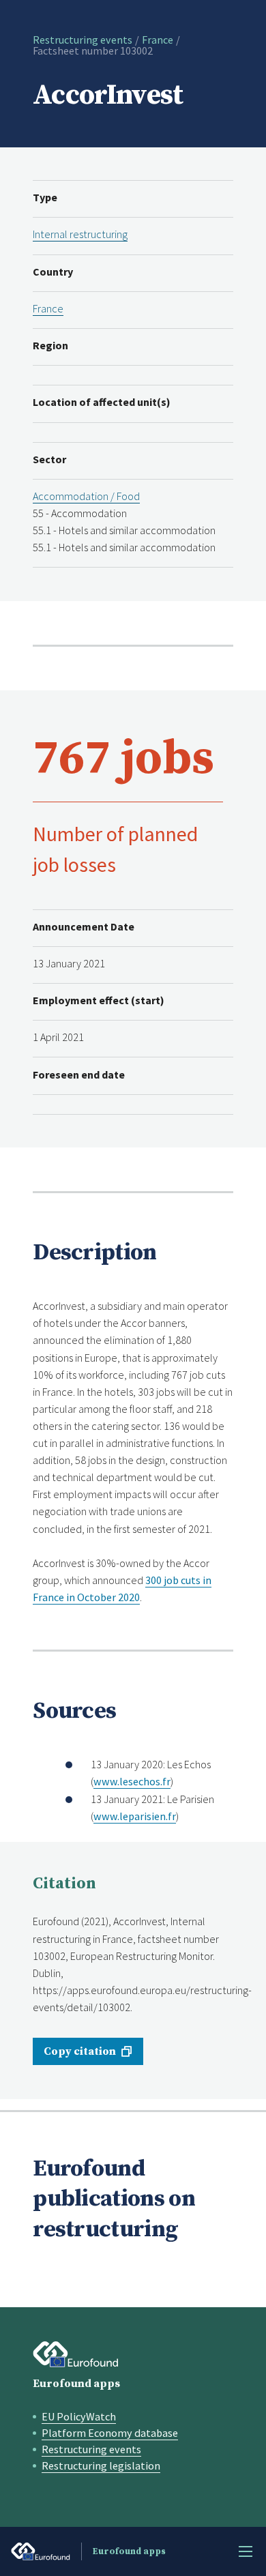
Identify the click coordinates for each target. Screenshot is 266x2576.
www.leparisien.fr (135, 1816)
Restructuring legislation (101, 2465)
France (158, 40)
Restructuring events (83, 40)
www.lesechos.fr (132, 1781)
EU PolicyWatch (79, 2416)
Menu (246, 2551)
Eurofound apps (76, 2384)
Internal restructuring (80, 234)
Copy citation (80, 2051)
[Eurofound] (76, 2354)
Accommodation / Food (86, 496)
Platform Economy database (110, 2433)
